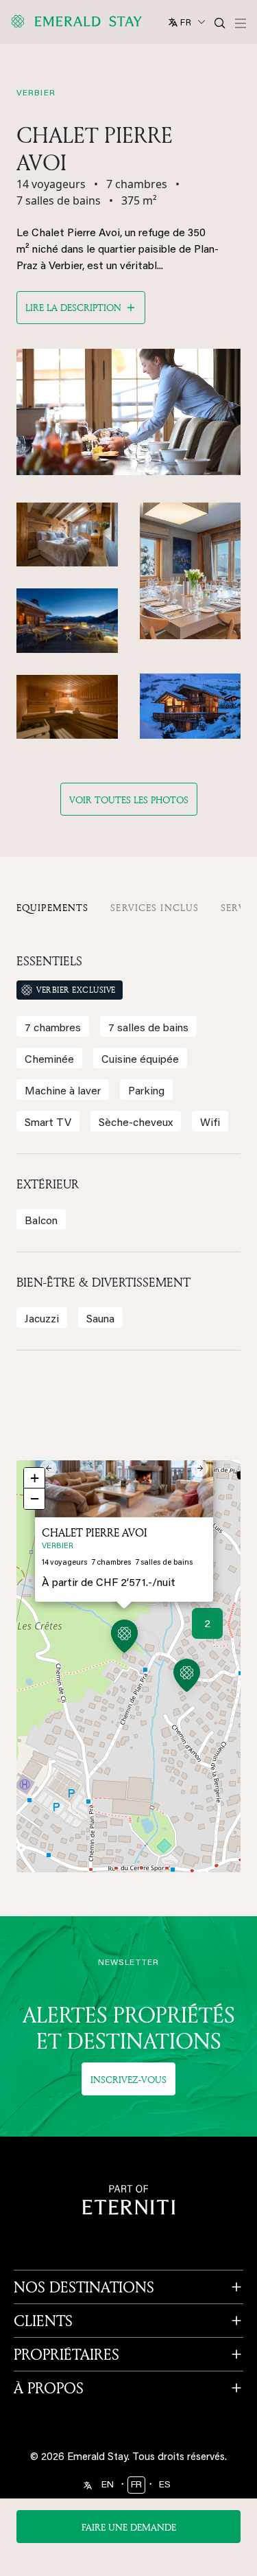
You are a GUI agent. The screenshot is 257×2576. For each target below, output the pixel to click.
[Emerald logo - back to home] (79, 21)
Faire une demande (129, 2527)
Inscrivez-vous (128, 2079)
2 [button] (207, 1624)
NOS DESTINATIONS (84, 2287)
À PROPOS (49, 2388)
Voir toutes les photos (129, 800)
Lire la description (73, 307)
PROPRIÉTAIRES (66, 2354)
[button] (124, 1638)
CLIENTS (43, 2321)
